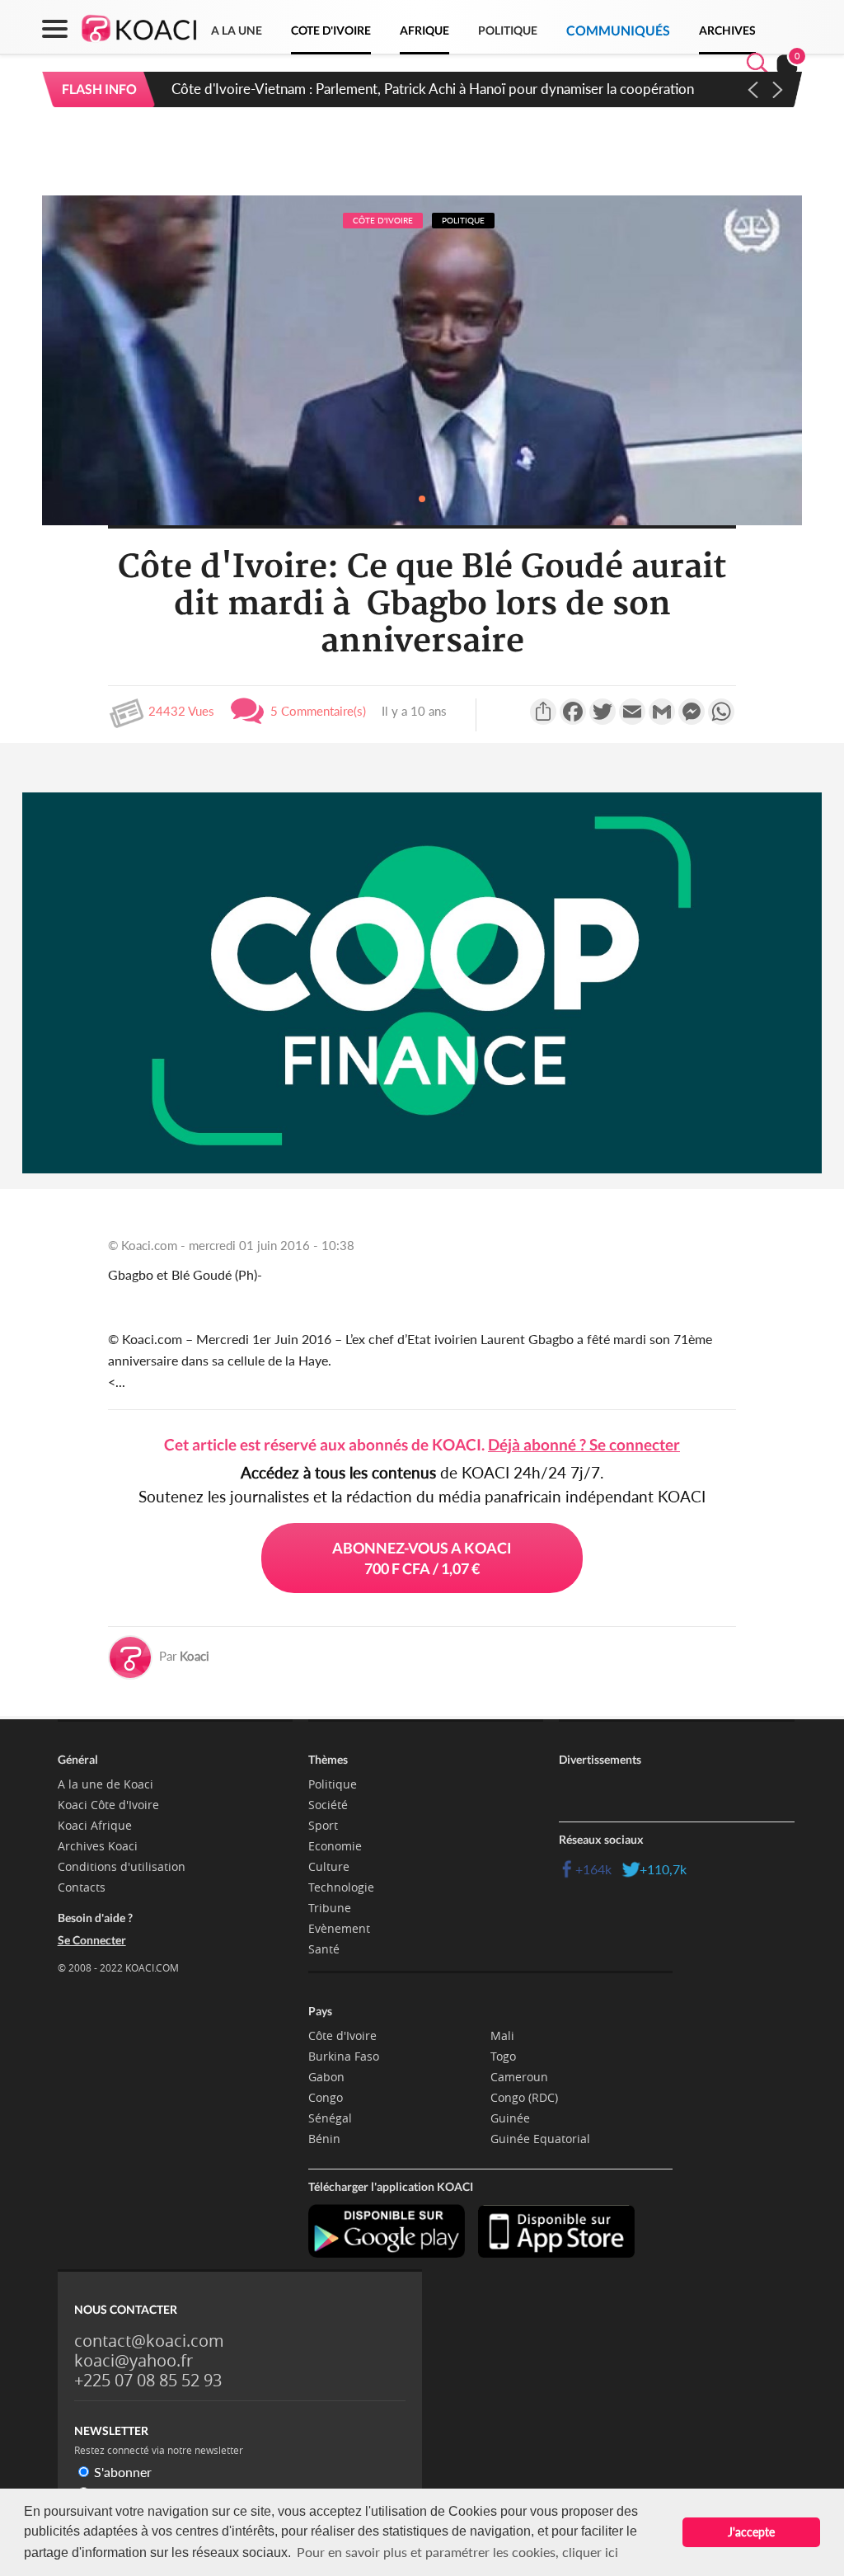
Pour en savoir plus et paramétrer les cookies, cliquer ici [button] (457, 2552)
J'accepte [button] (751, 2532)
